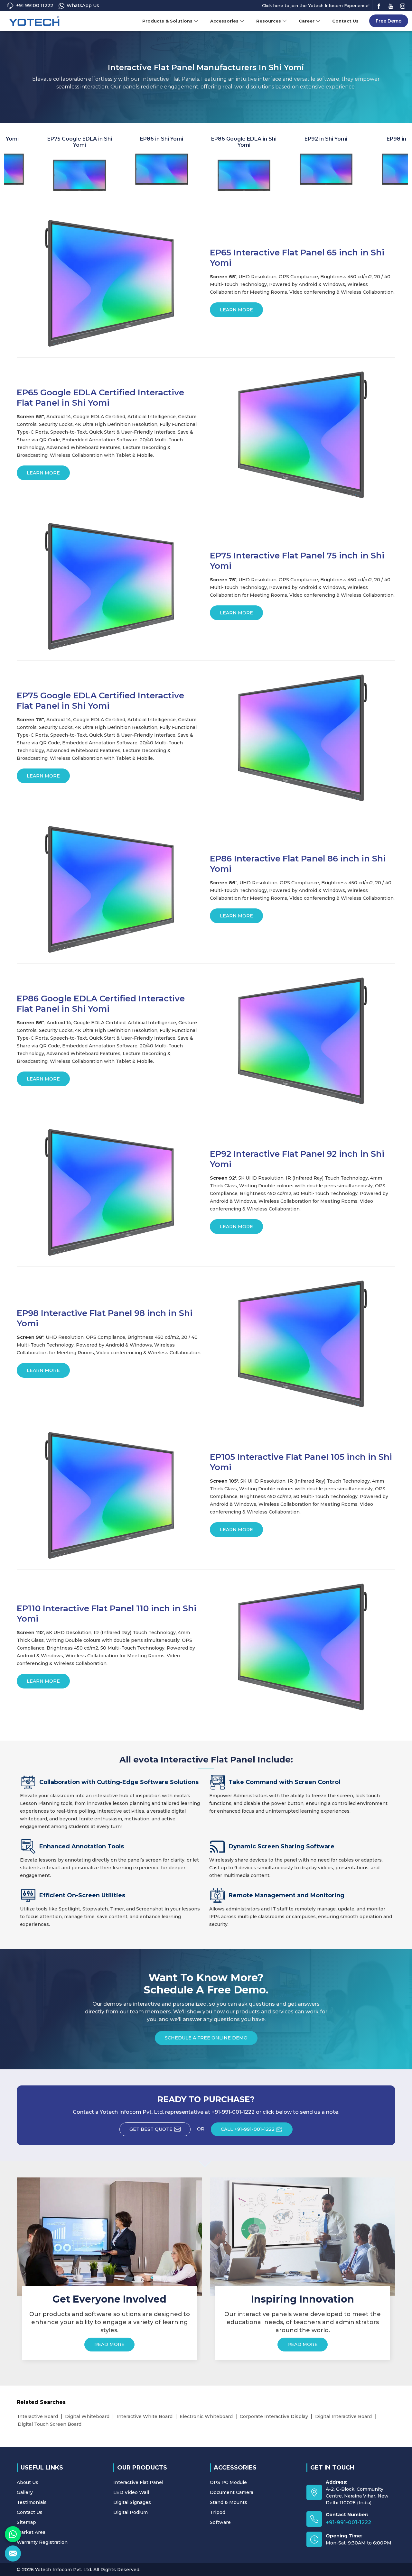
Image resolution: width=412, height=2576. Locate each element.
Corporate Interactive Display (274, 2416)
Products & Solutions (167, 21)
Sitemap (26, 2522)
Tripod (218, 2512)
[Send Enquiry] (13, 2553)
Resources (269, 21)
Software (220, 2522)
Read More (109, 2344)
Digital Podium (131, 2512)
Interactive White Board (145, 2416)
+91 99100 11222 (35, 5)
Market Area (31, 2532)
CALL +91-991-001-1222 (248, 2129)
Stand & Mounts (229, 2502)
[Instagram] (403, 6)
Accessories (224, 21)
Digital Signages (132, 2502)
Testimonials (32, 2502)
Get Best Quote (151, 2129)
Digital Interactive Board (343, 2416)
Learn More (236, 310)
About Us (28, 2482)
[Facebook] (379, 6)
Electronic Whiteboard (206, 2416)
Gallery (25, 2492)
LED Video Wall (131, 2492)
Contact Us (345, 21)
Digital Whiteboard (87, 2416)
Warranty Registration (42, 2542)
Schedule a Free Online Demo (206, 2038)
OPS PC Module (228, 2482)
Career (307, 21)
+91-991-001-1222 (348, 2522)
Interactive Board (38, 2416)
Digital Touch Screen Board (50, 2424)
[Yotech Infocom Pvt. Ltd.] (34, 21)
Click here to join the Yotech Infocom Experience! (316, 5)
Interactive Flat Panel (138, 2482)
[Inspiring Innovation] (303, 2237)
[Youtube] (391, 6)
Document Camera (232, 2492)
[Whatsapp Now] (13, 2534)
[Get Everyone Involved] (109, 2237)
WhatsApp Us (83, 5)
